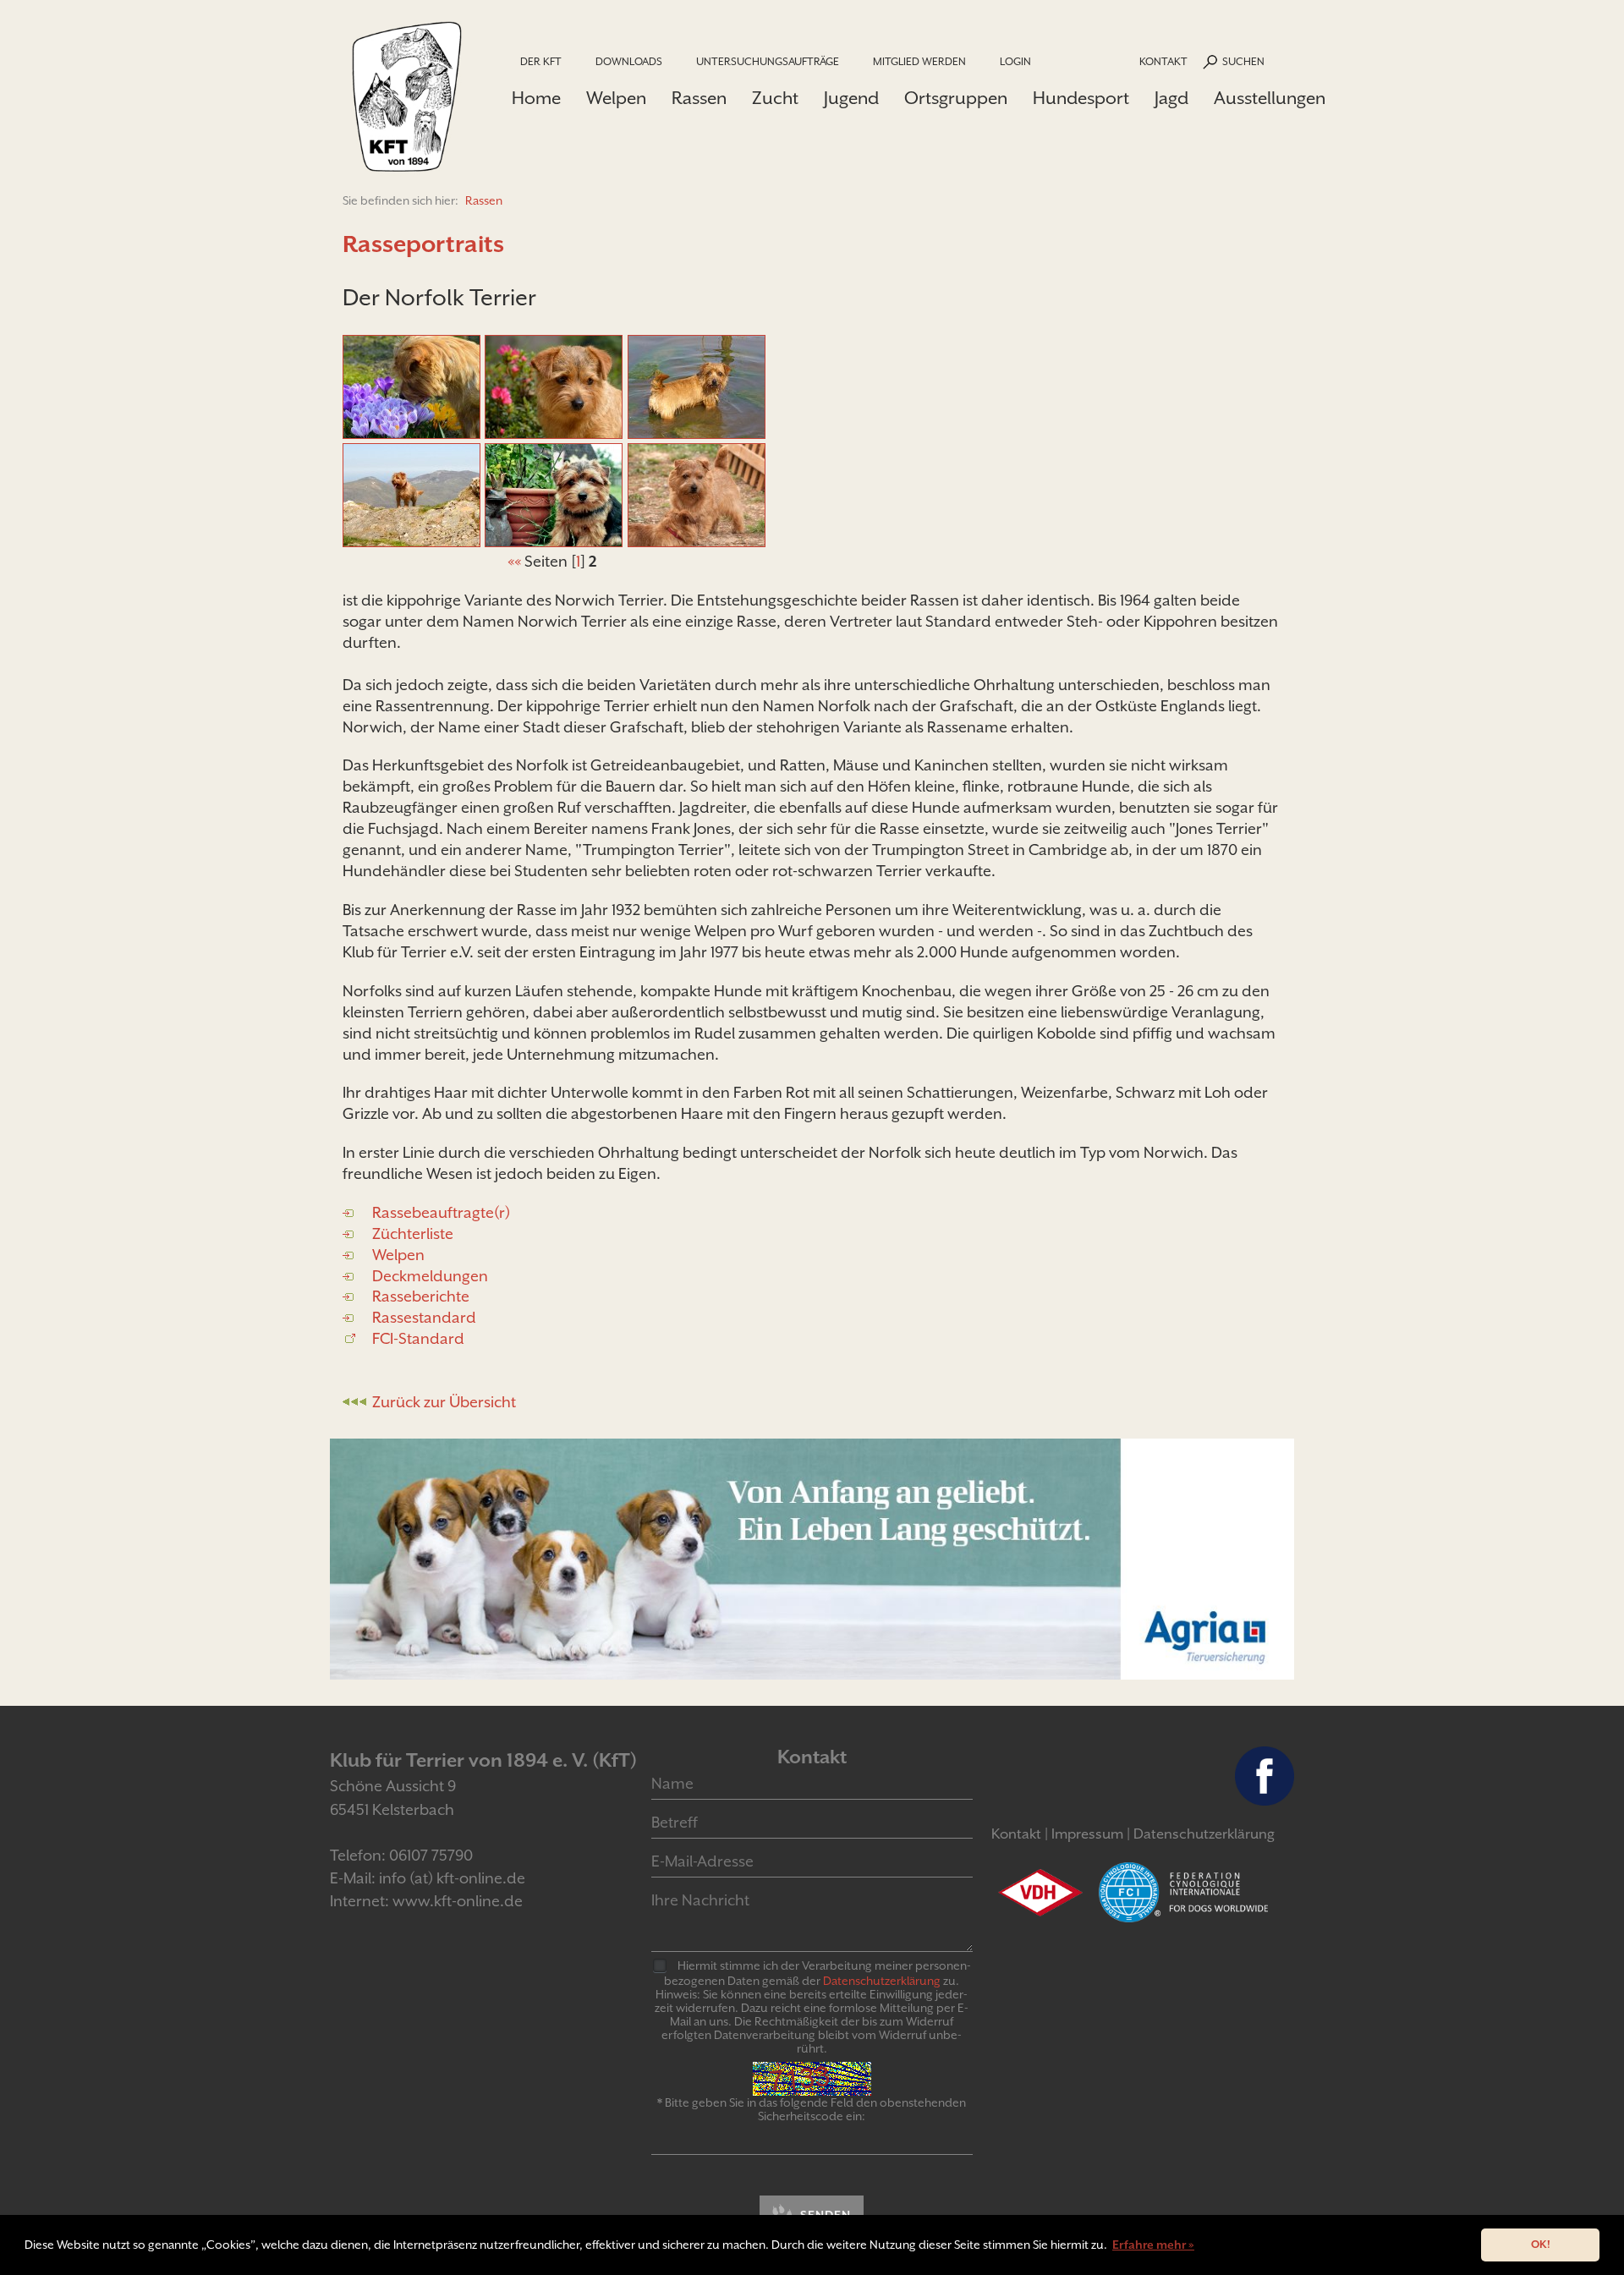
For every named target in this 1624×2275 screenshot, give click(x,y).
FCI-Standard (418, 1338)
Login (1015, 61)
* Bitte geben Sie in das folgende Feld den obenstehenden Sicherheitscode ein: (812, 2109)
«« (514, 561)
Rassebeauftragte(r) (441, 1212)
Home (536, 98)
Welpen (616, 98)
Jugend (851, 98)
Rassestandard (424, 1317)
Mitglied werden (919, 61)
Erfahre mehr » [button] (1153, 2245)
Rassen (699, 98)
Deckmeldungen (430, 1276)
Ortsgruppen (956, 98)
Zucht (775, 98)
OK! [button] (1541, 2244)
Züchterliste (413, 1233)
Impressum (1087, 1834)
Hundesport (1081, 98)
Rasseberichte (421, 1296)
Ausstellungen (1270, 98)
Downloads (629, 61)
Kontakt (1163, 61)
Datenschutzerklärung (1204, 1834)
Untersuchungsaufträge (768, 61)
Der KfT (541, 61)
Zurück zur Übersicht (444, 1402)
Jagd (1171, 98)
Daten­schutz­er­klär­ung (882, 1981)
